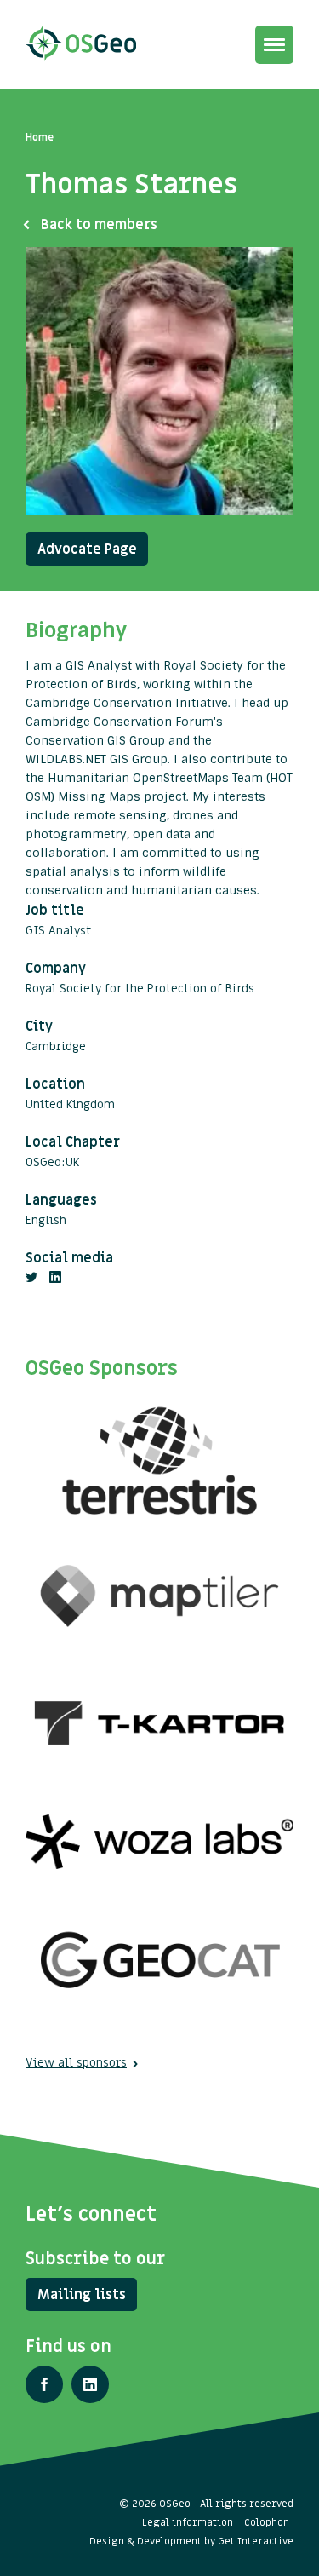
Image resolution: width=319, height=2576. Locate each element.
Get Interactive (256, 2541)
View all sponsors (76, 2063)
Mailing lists (82, 2295)
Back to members (99, 225)
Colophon (267, 2522)
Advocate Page (87, 549)
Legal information (188, 2522)
